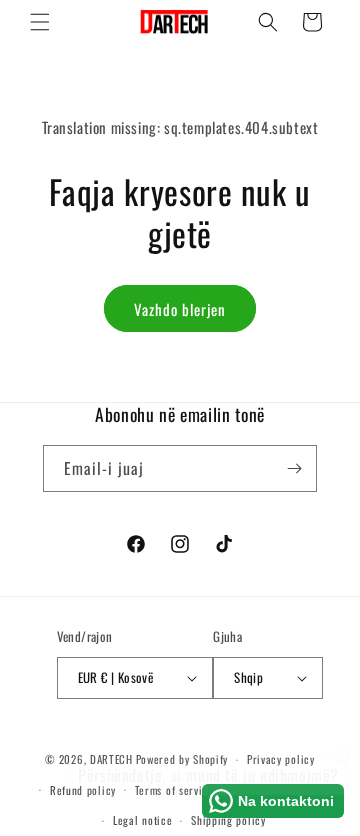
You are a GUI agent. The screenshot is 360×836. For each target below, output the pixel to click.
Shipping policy (228, 820)
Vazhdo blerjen (180, 309)
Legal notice (142, 820)
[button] (40, 22)
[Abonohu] (294, 468)
